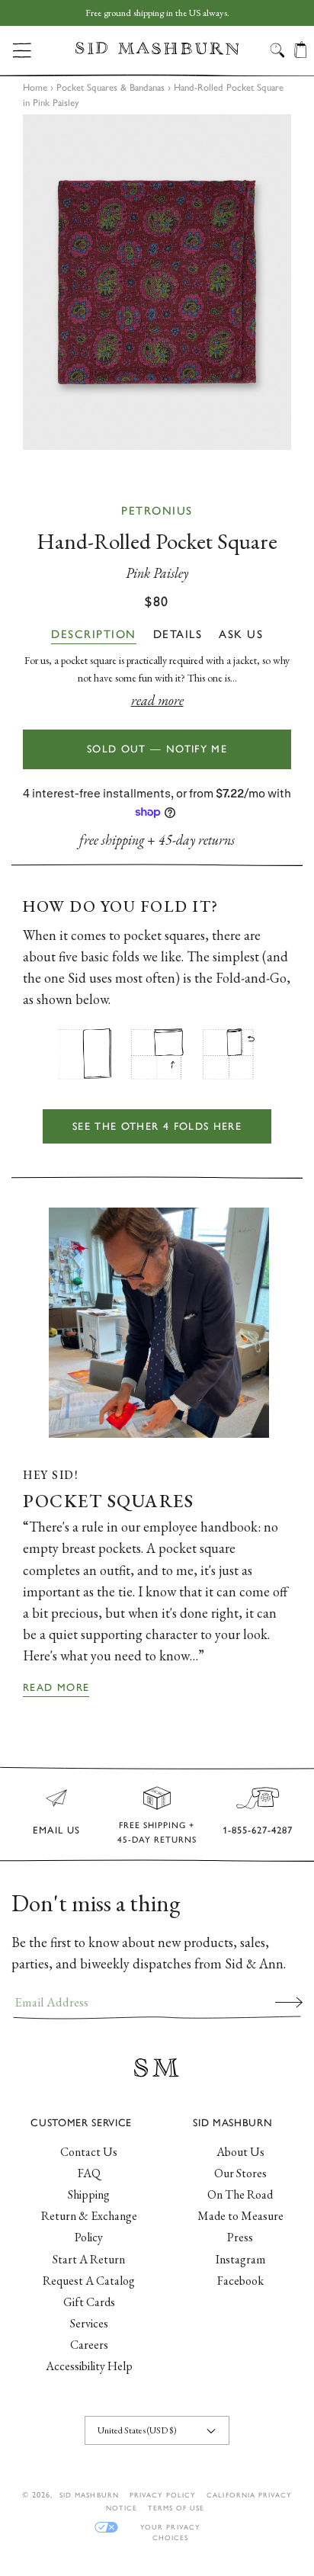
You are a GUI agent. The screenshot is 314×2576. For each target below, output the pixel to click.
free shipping (112, 840)
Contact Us (89, 2152)
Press (240, 2237)
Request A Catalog (89, 2281)
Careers (89, 2345)
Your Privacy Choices (170, 2528)
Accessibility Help (89, 2366)
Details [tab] (178, 634)
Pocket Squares (108, 1501)
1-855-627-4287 (258, 1830)
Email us (56, 1830)
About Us (240, 2152)
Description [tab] (94, 634)
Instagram (240, 2259)
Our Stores (240, 2173)
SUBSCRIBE (289, 2002)
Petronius (157, 511)
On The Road (240, 2194)
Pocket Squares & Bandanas (111, 87)
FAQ (89, 2173)
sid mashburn (89, 2495)
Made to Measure (240, 2216)
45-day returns (197, 840)
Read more (56, 1687)
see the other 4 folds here (157, 1126)
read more (157, 700)
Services (89, 2323)
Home (35, 87)
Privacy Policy (163, 2495)
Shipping (89, 2194)
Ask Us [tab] (241, 634)
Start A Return (89, 2259)
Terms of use (176, 2508)
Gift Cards (89, 2302)
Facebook (240, 2281)
